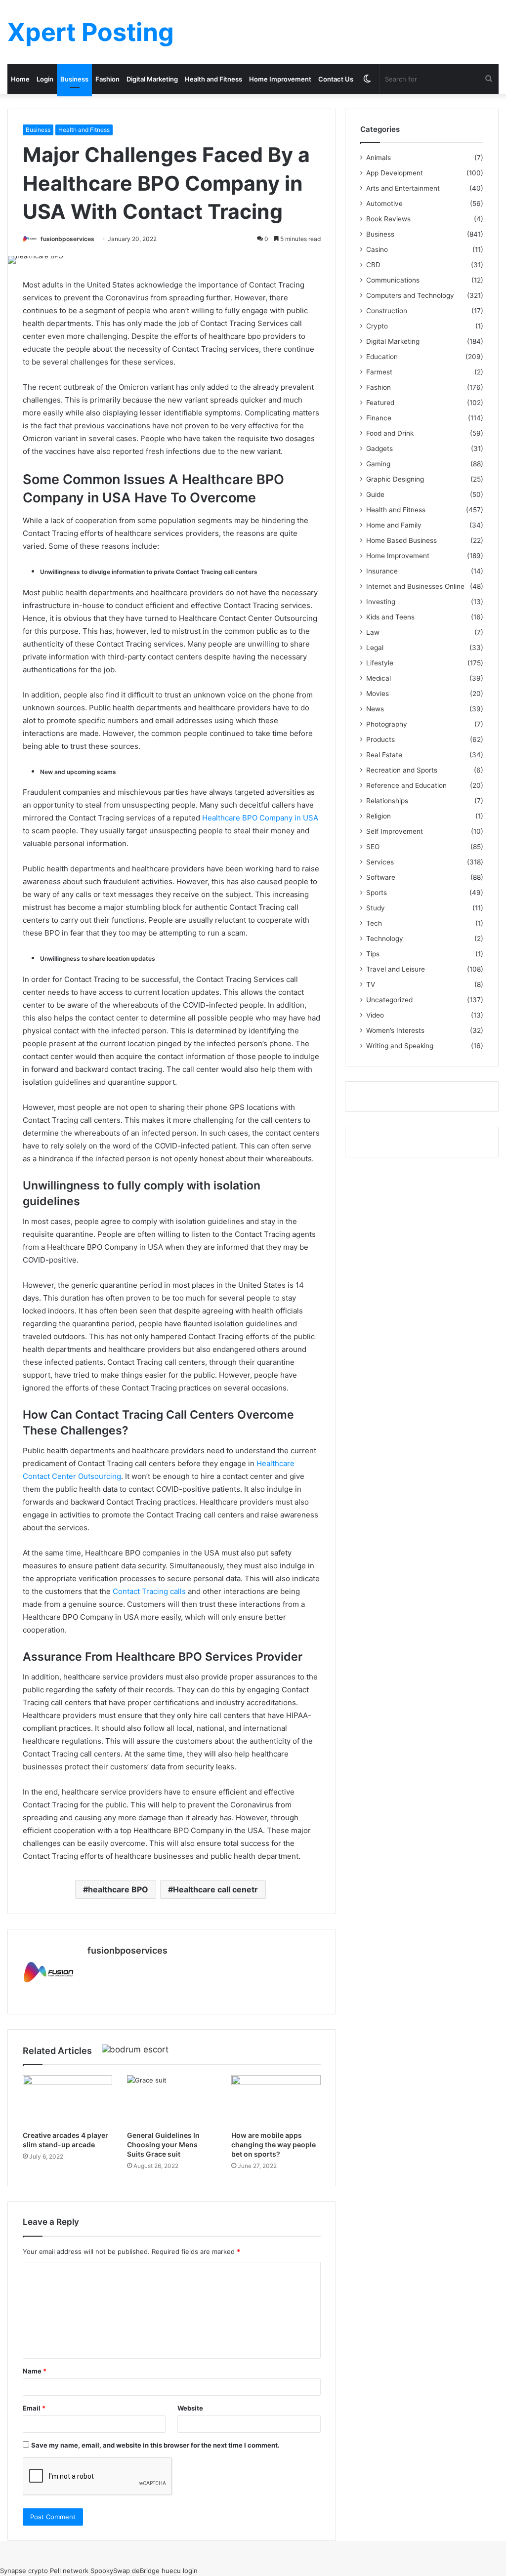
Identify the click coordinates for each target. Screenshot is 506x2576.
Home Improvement (280, 79)
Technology (385, 939)
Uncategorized (389, 1000)
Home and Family (394, 525)
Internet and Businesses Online (415, 586)
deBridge (146, 2571)
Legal (375, 648)
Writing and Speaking (400, 1046)
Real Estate (384, 755)
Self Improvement (395, 831)
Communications (393, 280)
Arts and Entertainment (403, 188)
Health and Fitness (213, 79)
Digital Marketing (152, 79)
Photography (387, 724)
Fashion (107, 79)
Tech (374, 923)
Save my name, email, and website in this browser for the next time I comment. (155, 2445)
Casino (377, 249)
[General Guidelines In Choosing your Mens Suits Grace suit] (172, 2100)
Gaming (378, 464)
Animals (379, 158)
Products (380, 739)
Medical (379, 678)
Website (190, 2408)
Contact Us (336, 79)
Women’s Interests (395, 1030)
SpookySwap (110, 2571)
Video (375, 1015)
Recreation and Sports (402, 770)
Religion (379, 816)
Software (381, 877)
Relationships (387, 801)
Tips (373, 954)
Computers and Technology (410, 295)
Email (34, 2408)
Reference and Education (406, 785)
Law (373, 632)
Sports (377, 893)
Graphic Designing (395, 479)
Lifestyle (380, 663)
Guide (375, 494)
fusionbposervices (67, 239)
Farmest (379, 372)
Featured (380, 403)
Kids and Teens (390, 617)
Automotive (384, 204)
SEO (373, 847)
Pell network (69, 2571)
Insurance (382, 571)
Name (35, 2371)
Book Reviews (388, 219)
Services (380, 862)
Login (45, 79)
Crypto (377, 326)
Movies (378, 694)
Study (376, 908)
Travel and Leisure (396, 969)
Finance (379, 418)
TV (371, 984)
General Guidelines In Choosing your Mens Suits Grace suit (163, 2145)
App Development (395, 173)
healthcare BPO (118, 1889)
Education (382, 357)
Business (74, 79)
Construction (387, 311)
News (375, 709)
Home (20, 79)
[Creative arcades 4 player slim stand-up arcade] (67, 2100)
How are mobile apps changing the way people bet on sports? (274, 2145)
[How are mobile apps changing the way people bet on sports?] (276, 2100)
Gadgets (379, 449)
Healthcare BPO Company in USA (260, 818)
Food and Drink (390, 433)
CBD (373, 265)
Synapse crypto (24, 2571)
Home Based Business (401, 540)
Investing (381, 602)
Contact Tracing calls (149, 1591)
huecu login (180, 2571)
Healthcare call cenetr (215, 1889)
